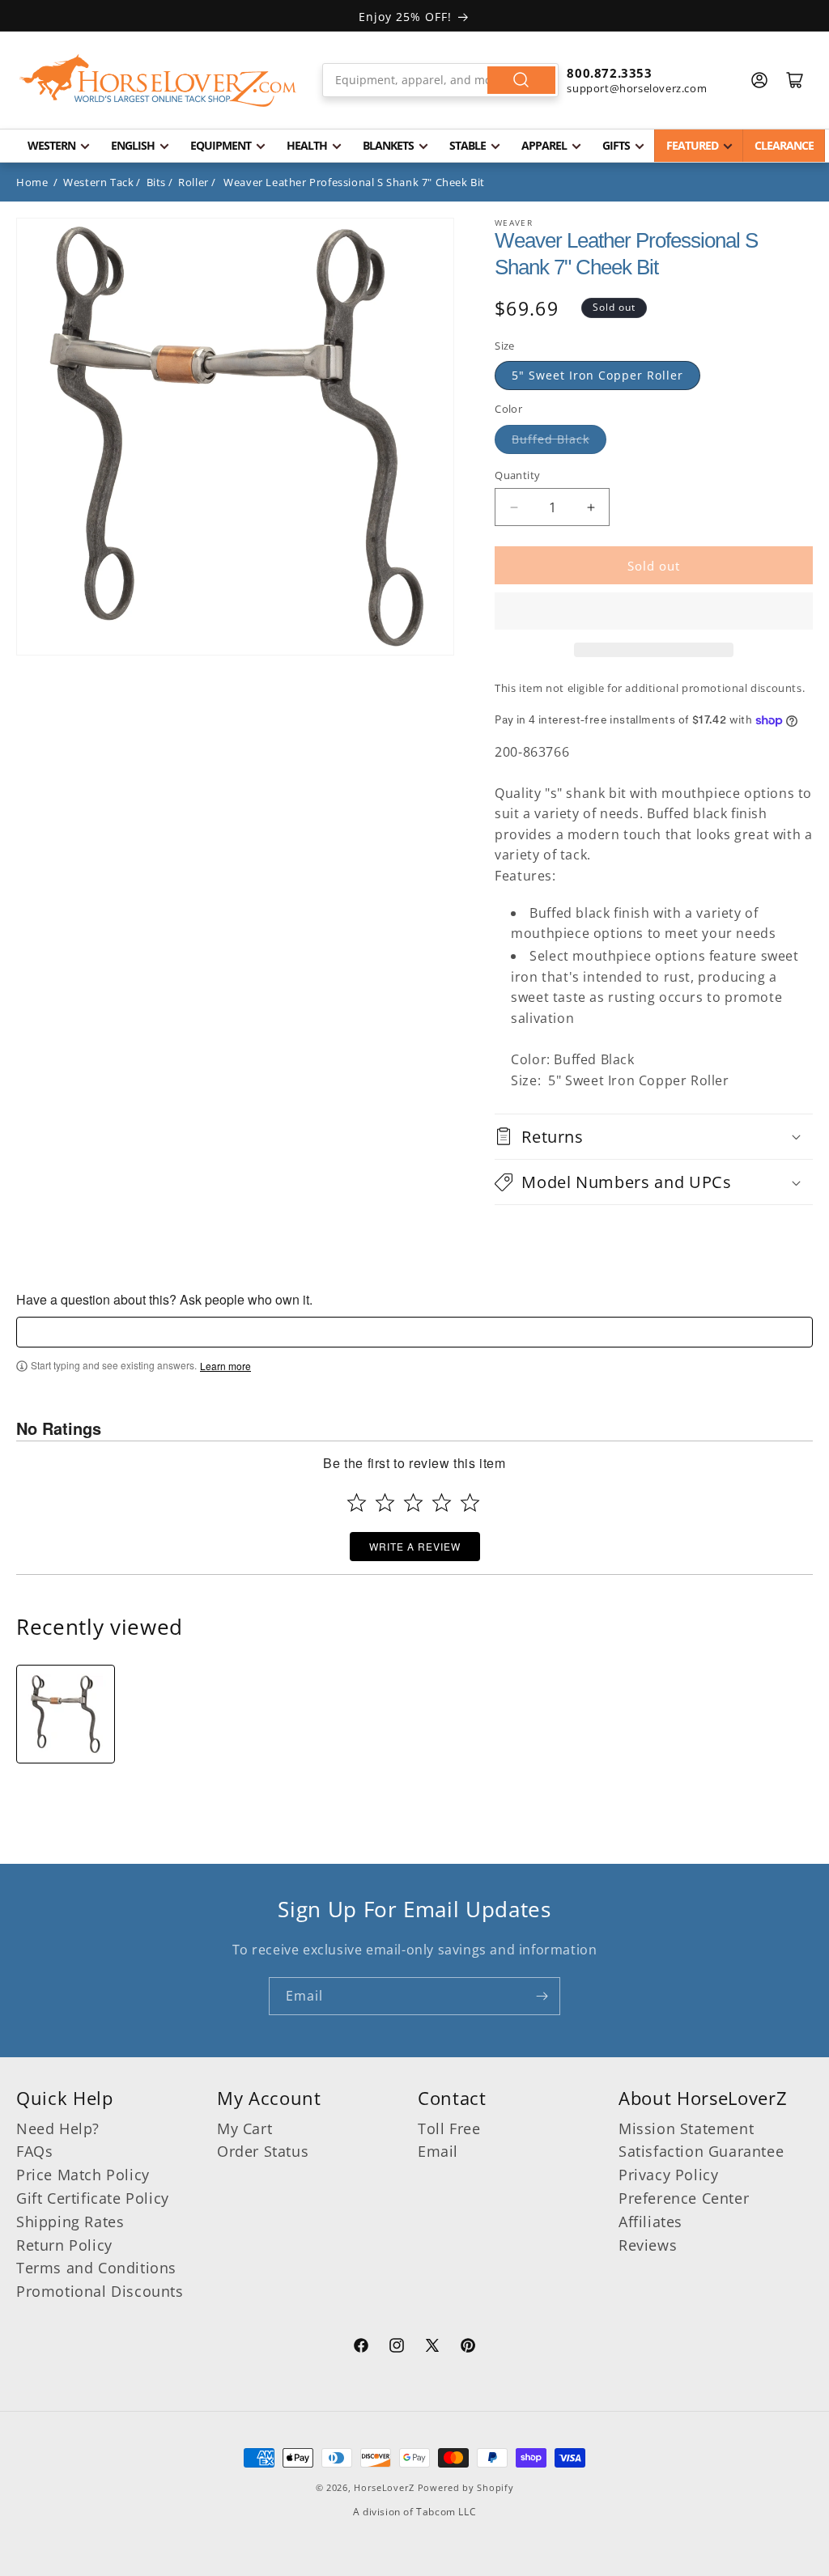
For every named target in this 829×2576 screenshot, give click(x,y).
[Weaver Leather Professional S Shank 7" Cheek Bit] (66, 1714)
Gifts (616, 145)
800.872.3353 (609, 73)
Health (307, 145)
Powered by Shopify (466, 2487)
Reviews (648, 2245)
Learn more (225, 1366)
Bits (156, 182)
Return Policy (64, 2245)
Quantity (517, 475)
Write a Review (415, 1546)
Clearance (784, 145)
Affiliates (650, 2222)
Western (51, 145)
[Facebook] (361, 2348)
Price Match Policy (83, 2175)
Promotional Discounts (100, 2291)
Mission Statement (686, 2128)
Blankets (388, 145)
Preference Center (684, 2198)
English (133, 145)
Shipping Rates (70, 2222)
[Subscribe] (542, 1996)
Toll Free (449, 2128)
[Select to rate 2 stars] (385, 1502)
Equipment (221, 145)
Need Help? (58, 2128)
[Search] (521, 80)
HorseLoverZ (384, 2487)
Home (32, 182)
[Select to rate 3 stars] (413, 1502)
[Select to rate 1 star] (357, 1502)
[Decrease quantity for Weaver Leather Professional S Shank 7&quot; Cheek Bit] (514, 507)
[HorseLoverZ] (158, 80)
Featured (692, 145)
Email (438, 2151)
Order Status (263, 2151)
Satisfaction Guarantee (701, 2151)
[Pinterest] (468, 2348)
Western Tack (98, 182)
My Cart (244, 2128)
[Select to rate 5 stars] (470, 1502)
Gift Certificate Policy (93, 2198)
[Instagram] (397, 2348)
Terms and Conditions (96, 2268)
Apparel (544, 145)
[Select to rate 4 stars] (442, 1502)
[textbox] (414, 1332)
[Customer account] (759, 80)
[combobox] (441, 80)
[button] (654, 611)
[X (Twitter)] (432, 2348)
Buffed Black (551, 439)
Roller (193, 182)
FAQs (34, 2151)
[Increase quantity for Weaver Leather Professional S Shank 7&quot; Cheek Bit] (591, 507)
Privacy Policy (668, 2175)
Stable (468, 145)
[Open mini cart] (795, 80)
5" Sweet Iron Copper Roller (597, 375)
